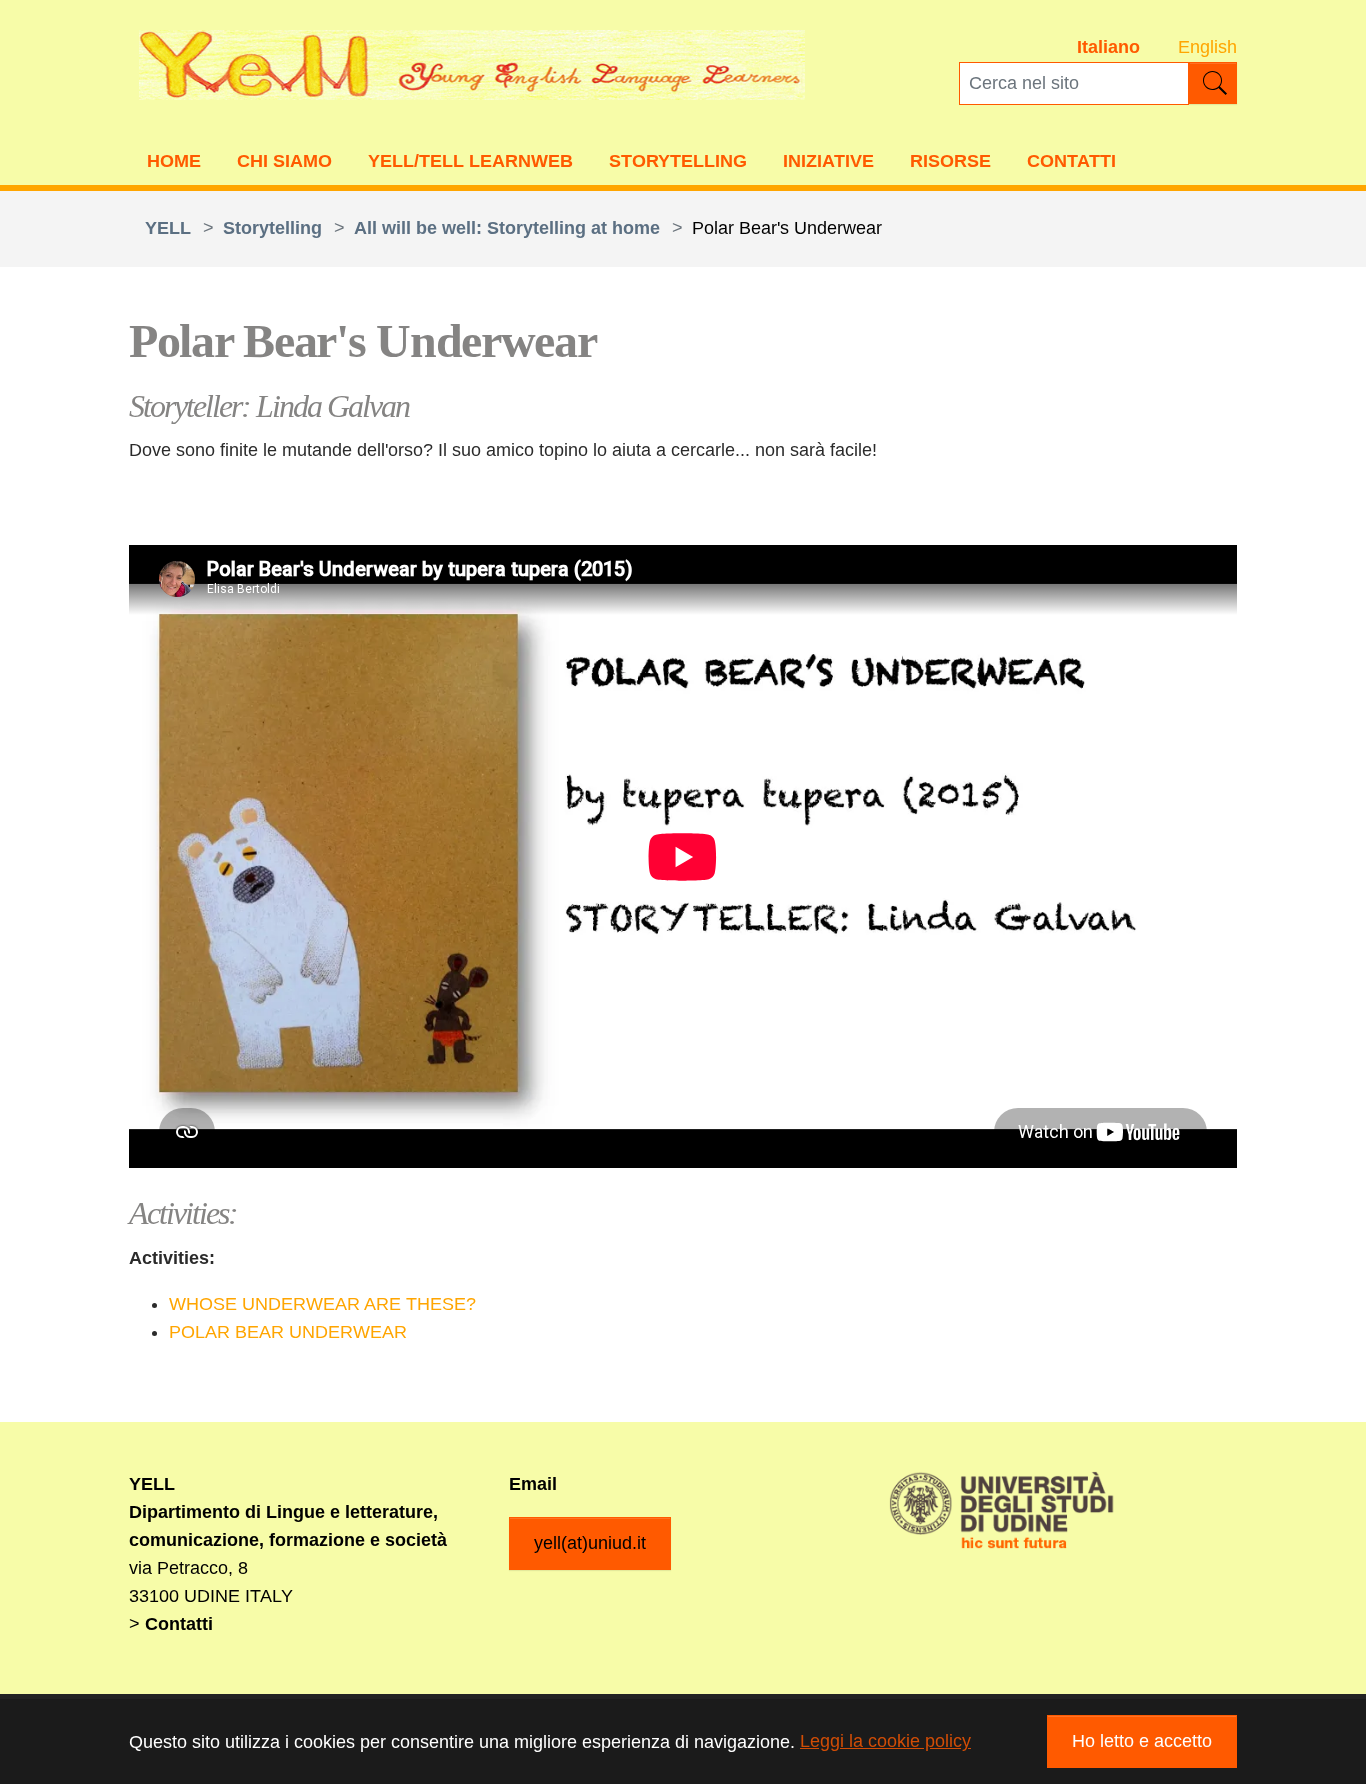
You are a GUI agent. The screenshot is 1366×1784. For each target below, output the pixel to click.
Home (174, 161)
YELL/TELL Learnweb (470, 161)
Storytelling (678, 161)
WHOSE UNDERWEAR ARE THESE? (322, 1304)
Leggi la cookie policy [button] (885, 1741)
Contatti (1071, 161)
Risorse (950, 161)
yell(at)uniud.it (590, 1543)
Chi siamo (284, 161)
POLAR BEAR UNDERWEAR (288, 1332)
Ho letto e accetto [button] (1142, 1741)
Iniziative (828, 161)
